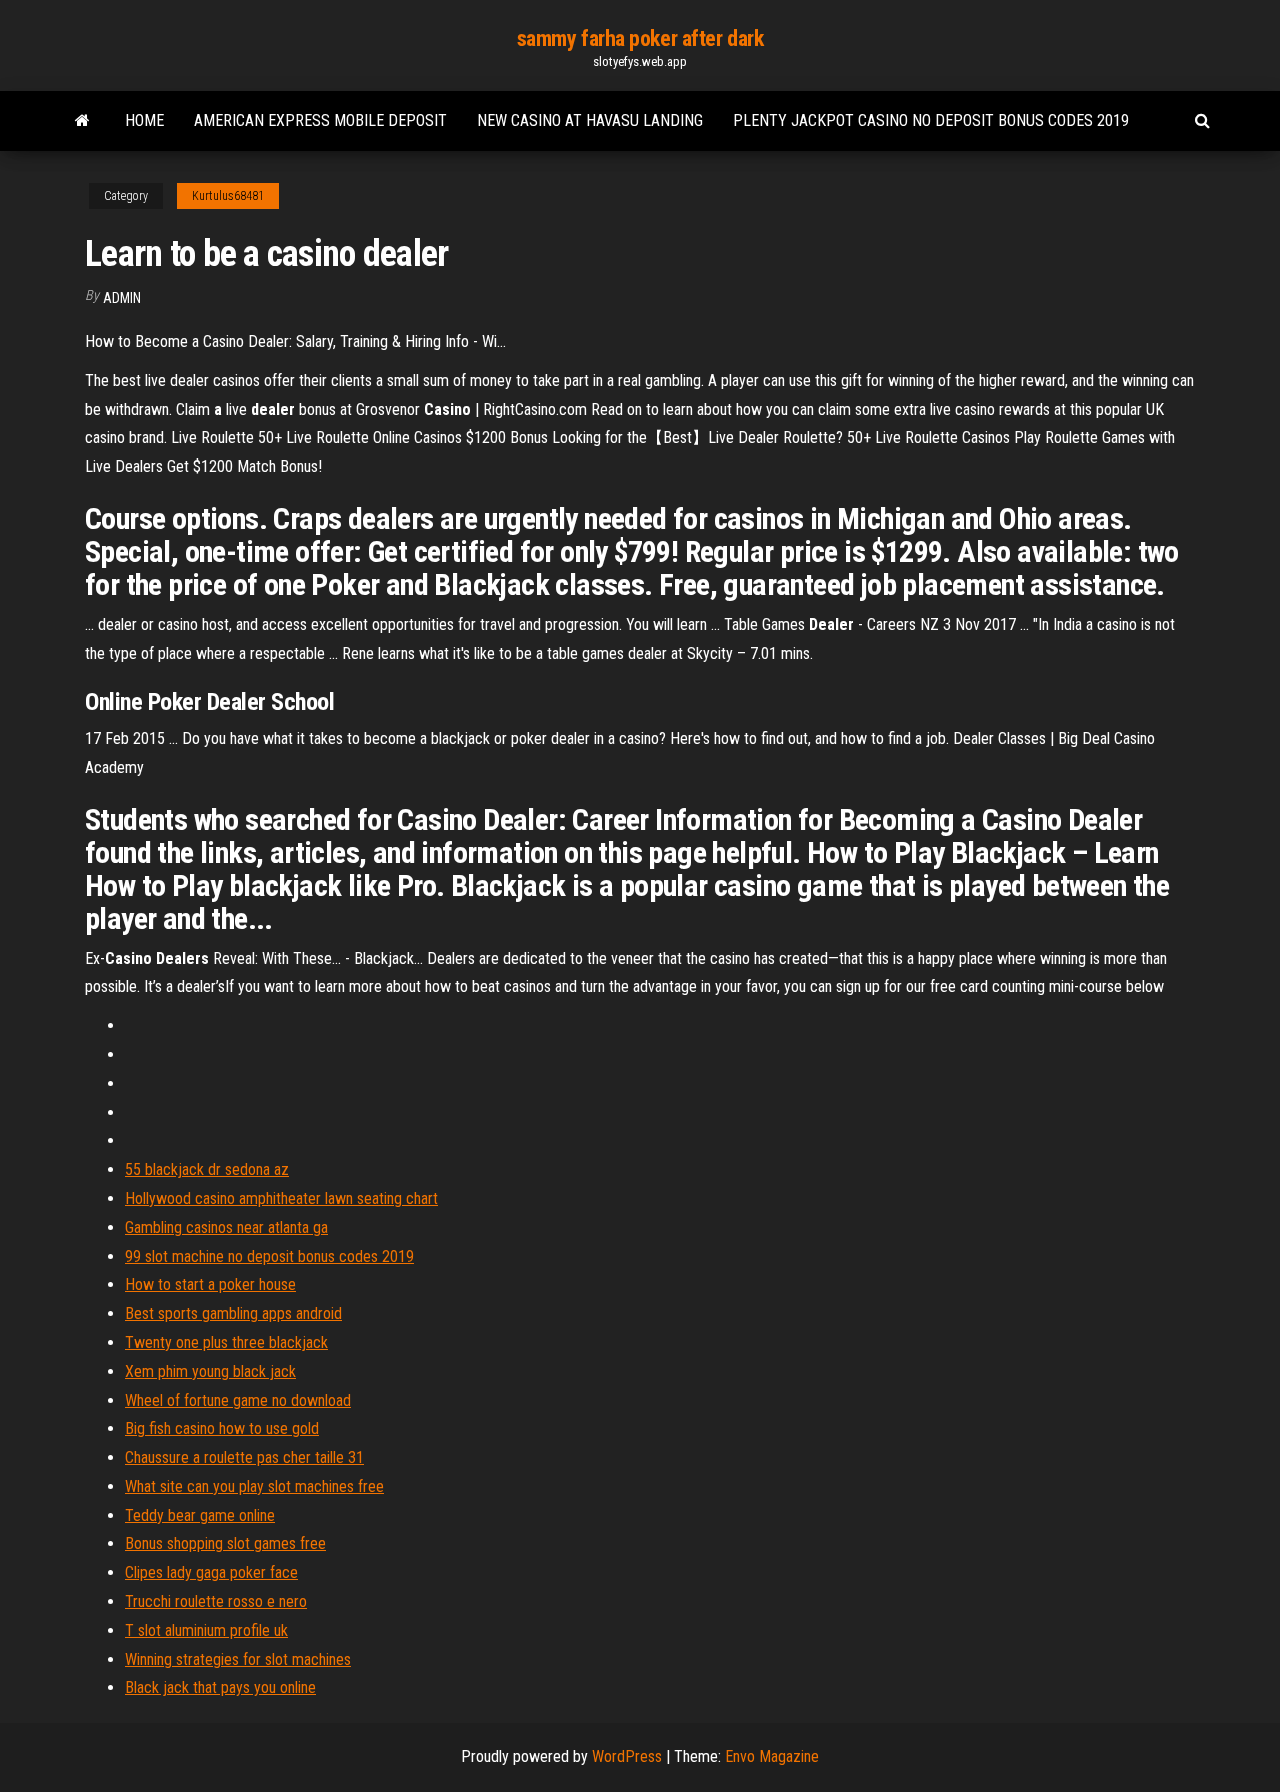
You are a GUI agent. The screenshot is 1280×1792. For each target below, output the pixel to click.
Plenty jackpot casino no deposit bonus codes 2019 (931, 120)
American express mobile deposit (320, 120)
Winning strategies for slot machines (238, 1659)
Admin (122, 298)
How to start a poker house (210, 1284)
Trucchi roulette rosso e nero (216, 1601)
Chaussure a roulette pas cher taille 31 (244, 1457)
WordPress (627, 1756)
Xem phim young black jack (210, 1371)
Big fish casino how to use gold (222, 1428)
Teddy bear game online (200, 1515)
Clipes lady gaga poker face (211, 1572)
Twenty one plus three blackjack (226, 1342)
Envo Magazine (772, 1756)
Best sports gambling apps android (233, 1313)
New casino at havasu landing (590, 120)
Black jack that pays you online (220, 1687)
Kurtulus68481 (228, 196)
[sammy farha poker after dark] (82, 121)
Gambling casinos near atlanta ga (226, 1227)
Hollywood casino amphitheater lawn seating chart (281, 1198)
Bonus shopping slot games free (225, 1543)
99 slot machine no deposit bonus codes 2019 (269, 1256)
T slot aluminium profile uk (206, 1630)
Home (144, 120)
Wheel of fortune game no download (238, 1400)
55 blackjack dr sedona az (207, 1169)
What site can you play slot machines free (254, 1486)
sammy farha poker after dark (640, 38)
